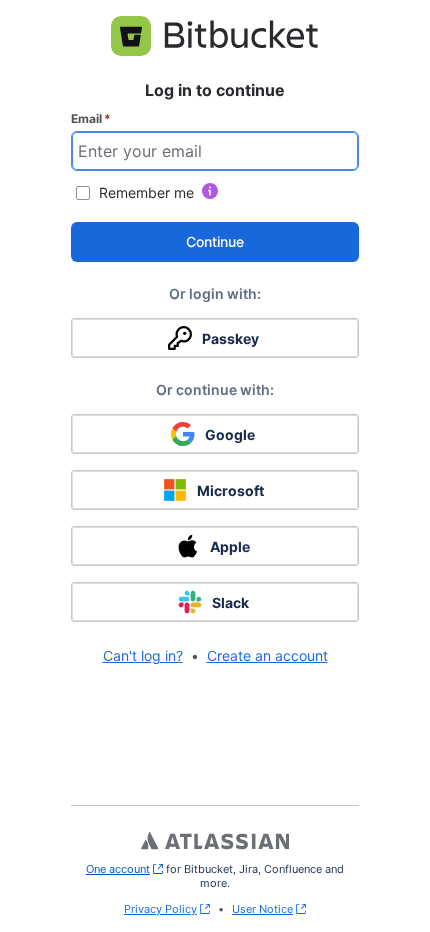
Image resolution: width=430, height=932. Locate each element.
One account (124, 869)
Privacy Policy (160, 909)
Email (91, 118)
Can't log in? (143, 655)
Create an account (267, 655)
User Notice (262, 909)
